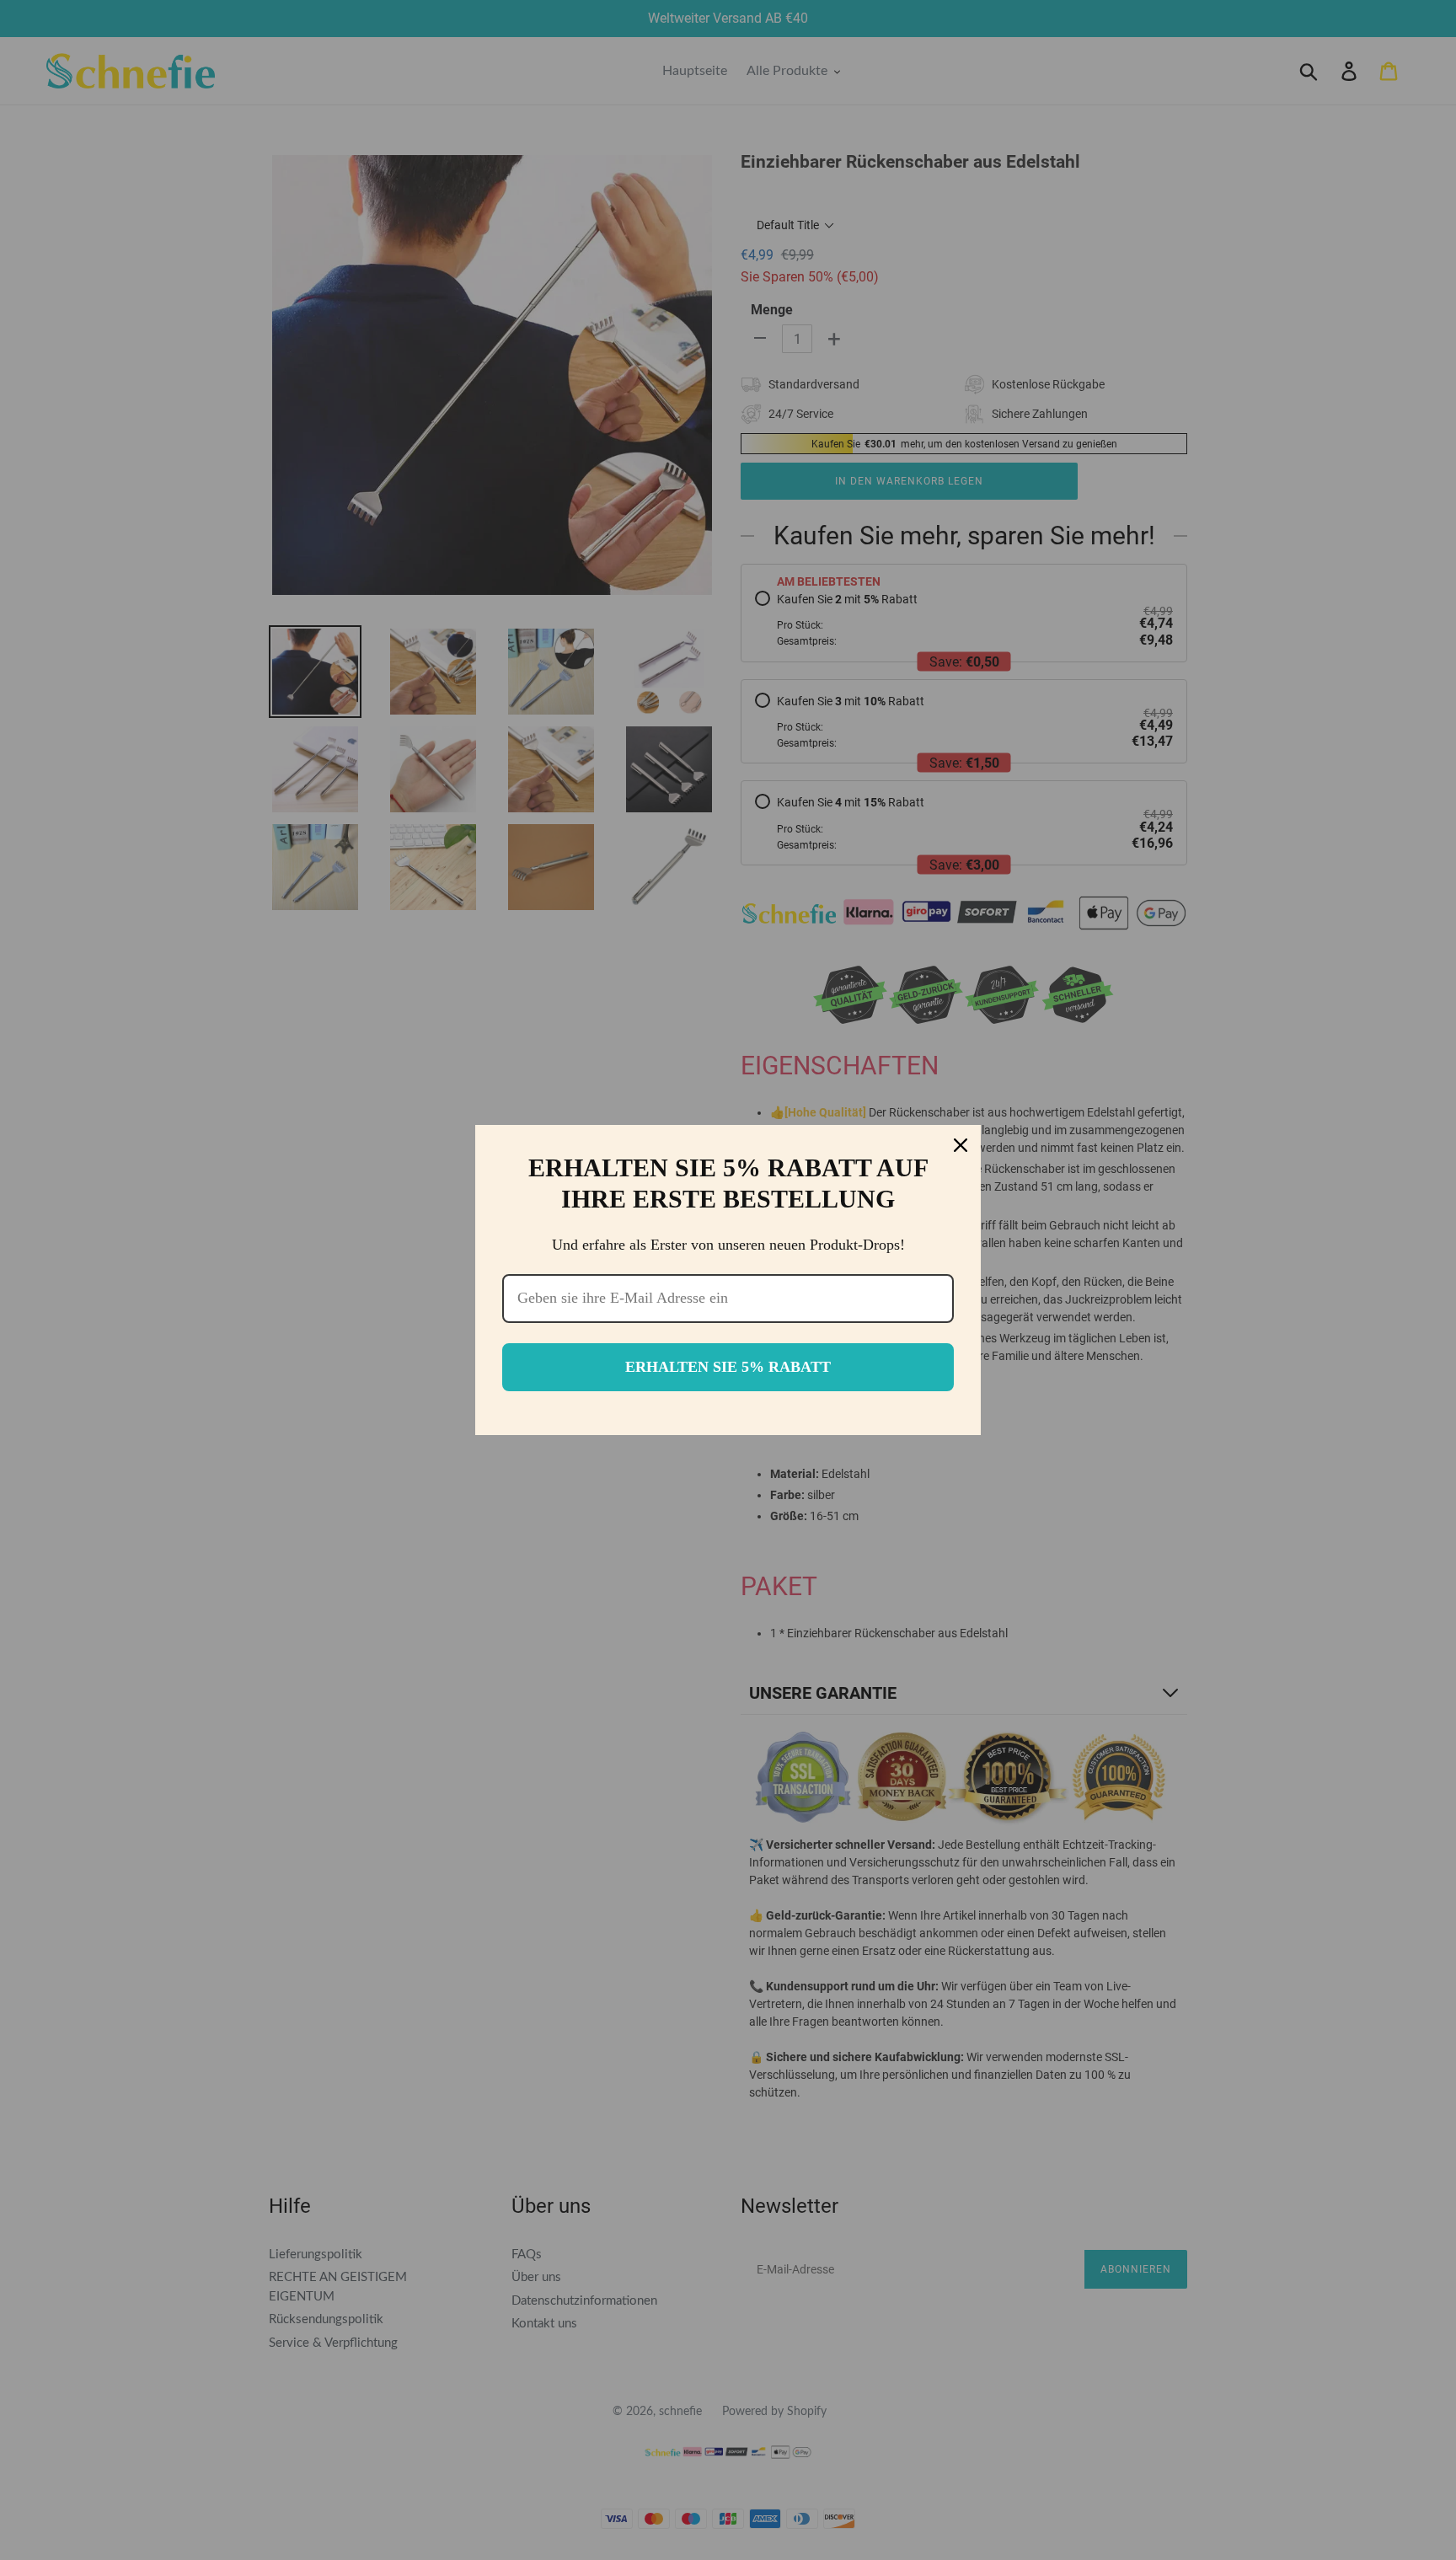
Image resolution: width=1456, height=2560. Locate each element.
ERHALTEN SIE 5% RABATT (728, 1367)
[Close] (961, 1145)
